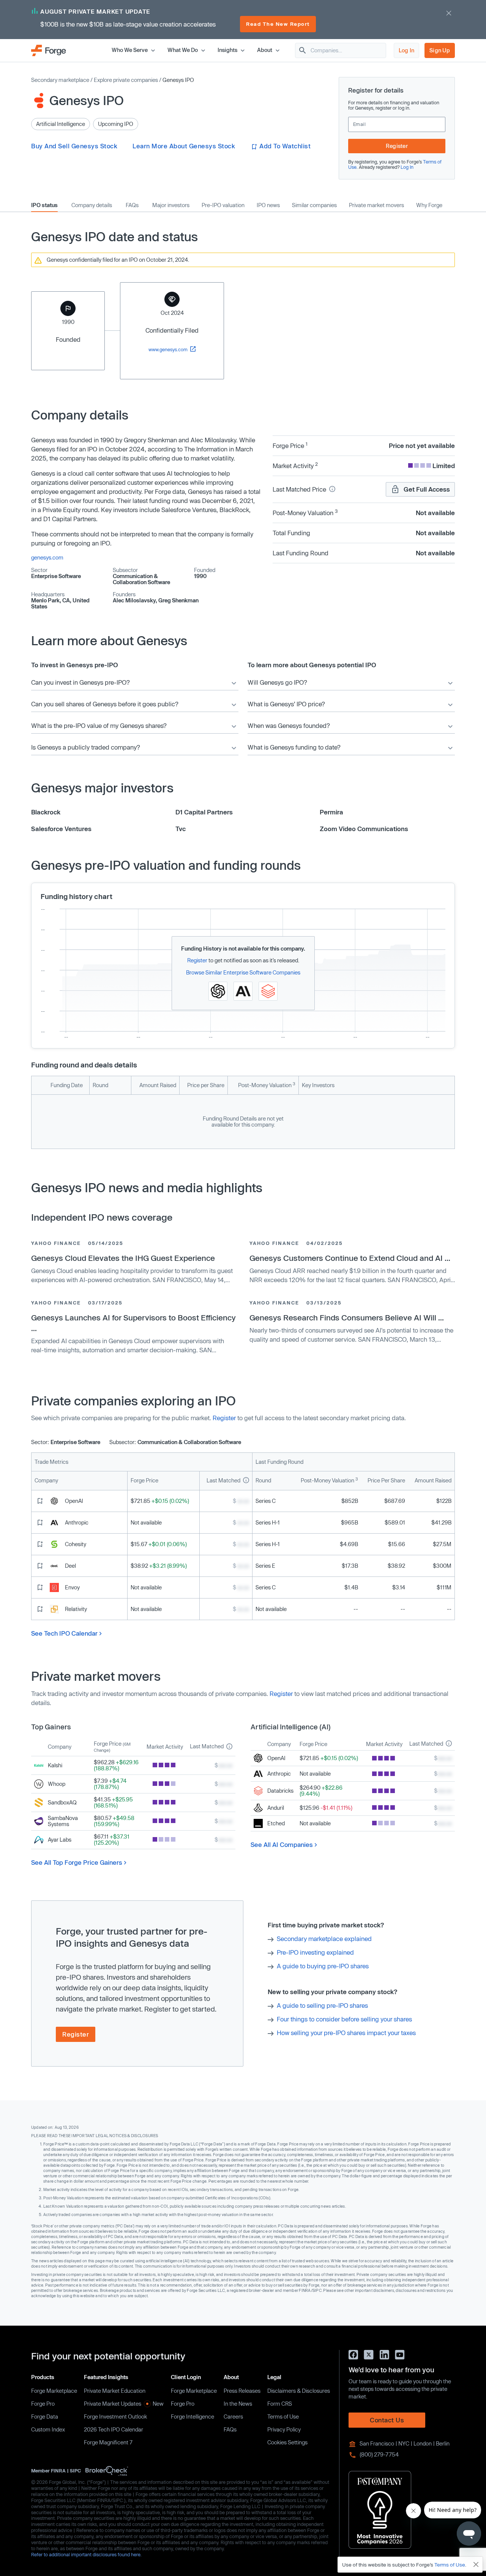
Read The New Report (278, 24)
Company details (92, 205)
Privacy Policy (284, 2429)
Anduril (276, 1808)
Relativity (76, 1609)
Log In (407, 50)
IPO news (268, 205)
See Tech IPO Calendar (64, 1633)
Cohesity (76, 1544)
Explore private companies (126, 80)
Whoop (57, 1784)
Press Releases (242, 2391)
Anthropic (77, 1522)
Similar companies (314, 205)
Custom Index (48, 2429)
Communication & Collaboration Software (141, 579)
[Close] (476, 2565)
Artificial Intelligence (61, 124)
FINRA (58, 2470)
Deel (70, 1566)
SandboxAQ (62, 1802)
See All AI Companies (282, 1844)
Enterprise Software (56, 576)
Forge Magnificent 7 (108, 2442)
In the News (238, 2404)
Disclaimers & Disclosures (299, 2391)
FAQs (132, 205)
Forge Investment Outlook (115, 2416)
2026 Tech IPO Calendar (114, 2429)
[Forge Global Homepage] (49, 50)
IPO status (44, 205)
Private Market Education (115, 2391)
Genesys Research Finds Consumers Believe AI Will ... (347, 1317)
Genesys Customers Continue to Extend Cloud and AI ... (350, 1258)
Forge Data (45, 2416)
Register (397, 146)
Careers (233, 2416)
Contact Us (387, 2420)
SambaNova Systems (63, 1821)
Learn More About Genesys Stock (184, 146)
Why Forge (429, 205)
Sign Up (440, 50)
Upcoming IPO (116, 124)
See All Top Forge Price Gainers (77, 1862)
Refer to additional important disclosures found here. (86, 2554)
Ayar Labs (60, 1840)
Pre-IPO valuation (223, 205)
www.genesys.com (169, 349)
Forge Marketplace (54, 2391)
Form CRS (280, 2404)
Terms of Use (283, 2416)
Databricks (280, 1791)
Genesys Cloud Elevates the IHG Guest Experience (123, 1258)
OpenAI (74, 1501)
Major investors (171, 205)
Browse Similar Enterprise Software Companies (243, 972)
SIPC (75, 2470)
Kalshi (55, 1765)
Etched (276, 1823)
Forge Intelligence (193, 2416)
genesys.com (47, 557)
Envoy (72, 1587)
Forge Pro (43, 2404)
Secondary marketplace (60, 80)
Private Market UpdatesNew (124, 2404)
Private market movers (376, 205)
